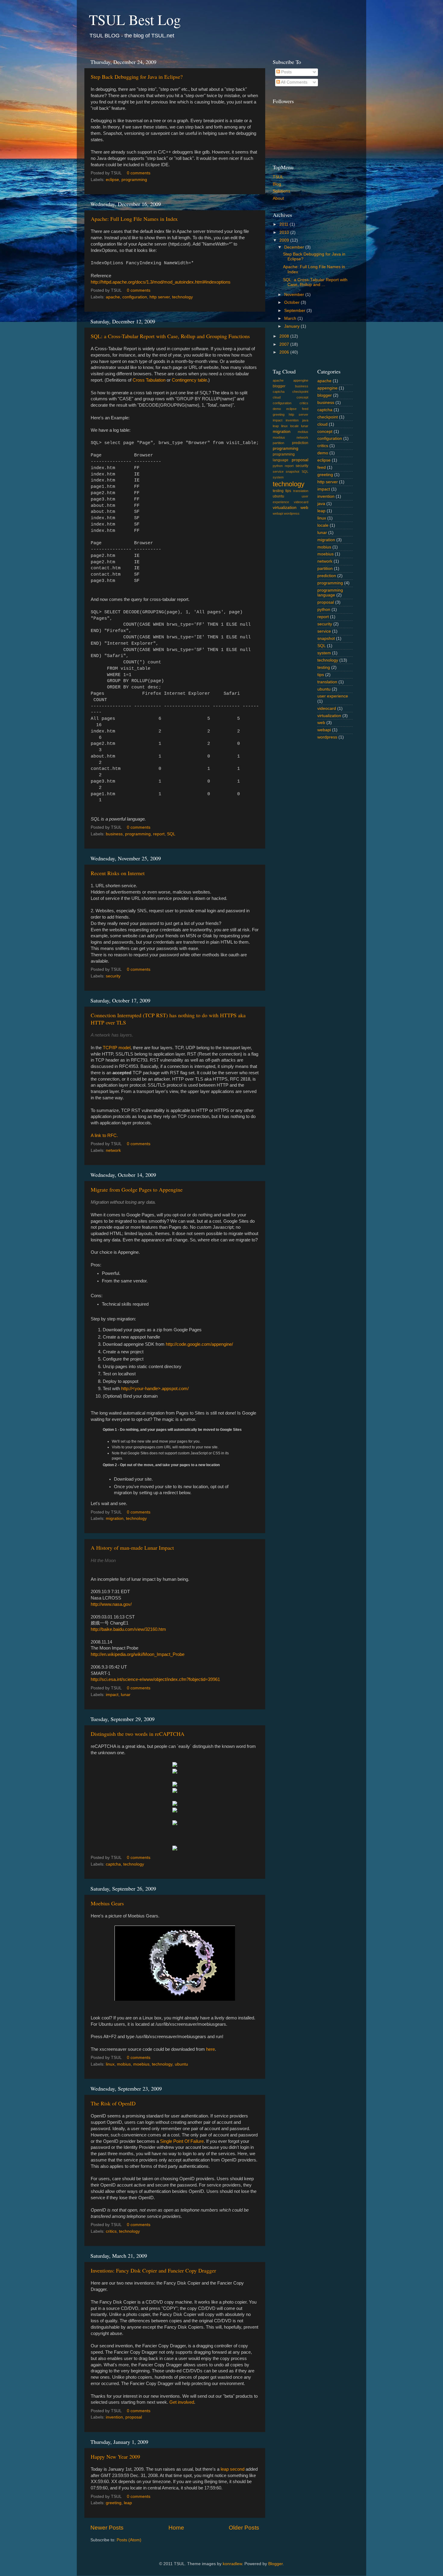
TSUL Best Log (135, 19)
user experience (333, 696)
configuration (135, 297)
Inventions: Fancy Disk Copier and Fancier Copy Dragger (153, 2270)
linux (110, 2064)
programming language (330, 593)
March (291, 318)
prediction (300, 443)
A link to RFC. (104, 1136)
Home (176, 2528)
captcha (113, 1864)
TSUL (278, 177)
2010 (285, 232)
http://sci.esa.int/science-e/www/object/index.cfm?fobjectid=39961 (155, 1679)
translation (301, 491)
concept (302, 397)
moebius (141, 2064)
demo (277, 409)
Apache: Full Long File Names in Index (134, 219)
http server (160, 297)
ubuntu (181, 2064)
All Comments (294, 82)
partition (278, 443)
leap (128, 2503)
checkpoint (300, 392)
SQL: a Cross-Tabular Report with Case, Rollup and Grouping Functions (170, 336)
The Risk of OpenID (113, 2103)
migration (115, 1518)
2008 (285, 336)
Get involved (182, 2402)
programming (134, 180)
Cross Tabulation (149, 380)
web (304, 508)
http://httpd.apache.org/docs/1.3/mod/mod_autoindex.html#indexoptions (161, 282)
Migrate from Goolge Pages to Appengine (137, 1190)
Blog (277, 184)
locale (294, 426)
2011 (284, 224)
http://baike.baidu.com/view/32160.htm (128, 1629)
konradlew (232, 2564)
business (114, 834)
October (292, 302)
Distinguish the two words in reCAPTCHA (138, 1734)
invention (114, 2417)
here (211, 2049)
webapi (278, 513)
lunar (126, 1695)
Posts (286, 72)
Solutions (281, 191)
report (159, 834)
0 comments (139, 173)
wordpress (292, 513)
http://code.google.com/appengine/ (199, 1344)
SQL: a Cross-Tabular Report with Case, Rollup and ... (315, 282)
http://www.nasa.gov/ (111, 1604)
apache (113, 297)
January (292, 326)
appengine (301, 380)
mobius (124, 2064)
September (295, 311)
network (113, 1150)
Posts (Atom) (129, 2540)
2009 (285, 240)
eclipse (112, 180)
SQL (171, 834)
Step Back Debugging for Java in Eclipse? (137, 77)
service (278, 472)
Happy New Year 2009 (115, 2457)
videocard (301, 502)
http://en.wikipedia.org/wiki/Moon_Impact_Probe (138, 1654)
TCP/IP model (117, 1048)
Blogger (275, 2564)
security (113, 976)
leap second (232, 2469)
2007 (285, 344)
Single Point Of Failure (182, 2141)
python (278, 466)
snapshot (292, 472)
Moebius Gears (107, 1903)
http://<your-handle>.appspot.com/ (155, 1389)
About (278, 198)
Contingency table (189, 380)
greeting (114, 2503)
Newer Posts (107, 2528)
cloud (277, 397)
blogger (279, 386)
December (295, 247)
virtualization (285, 508)
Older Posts (244, 2528)
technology (182, 297)
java (305, 420)
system (278, 477)
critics (111, 2231)
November (295, 295)
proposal (134, 2417)
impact (112, 1695)
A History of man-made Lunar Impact (132, 1548)
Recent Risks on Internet (118, 873)
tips (288, 491)
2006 (285, 352)
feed (305, 409)
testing (278, 491)
